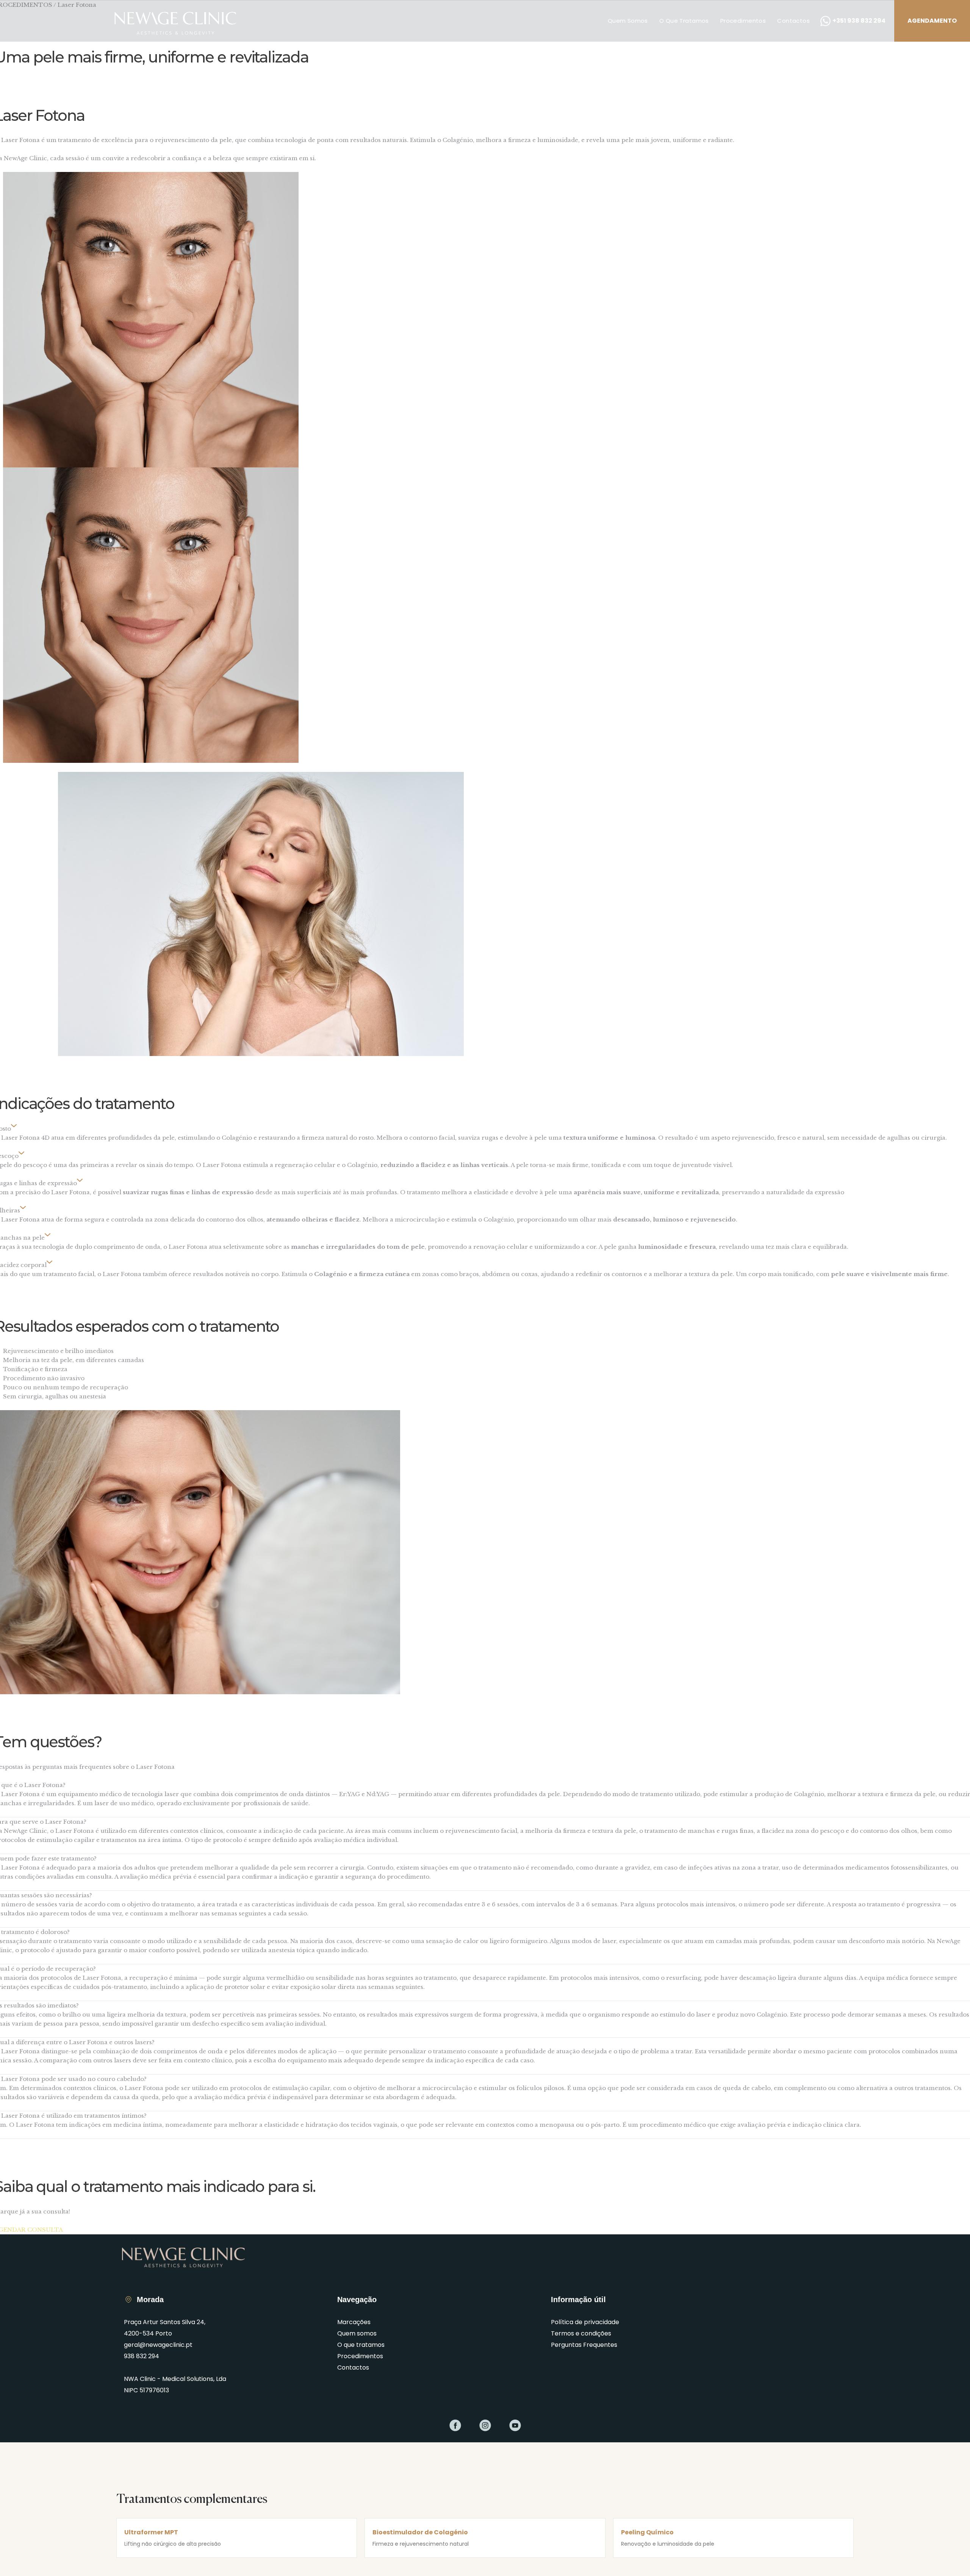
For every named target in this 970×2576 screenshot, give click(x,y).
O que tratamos (684, 21)
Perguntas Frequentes (584, 2345)
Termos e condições (581, 2333)
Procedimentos (743, 21)
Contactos (793, 21)
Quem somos (628, 21)
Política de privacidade (585, 2322)
